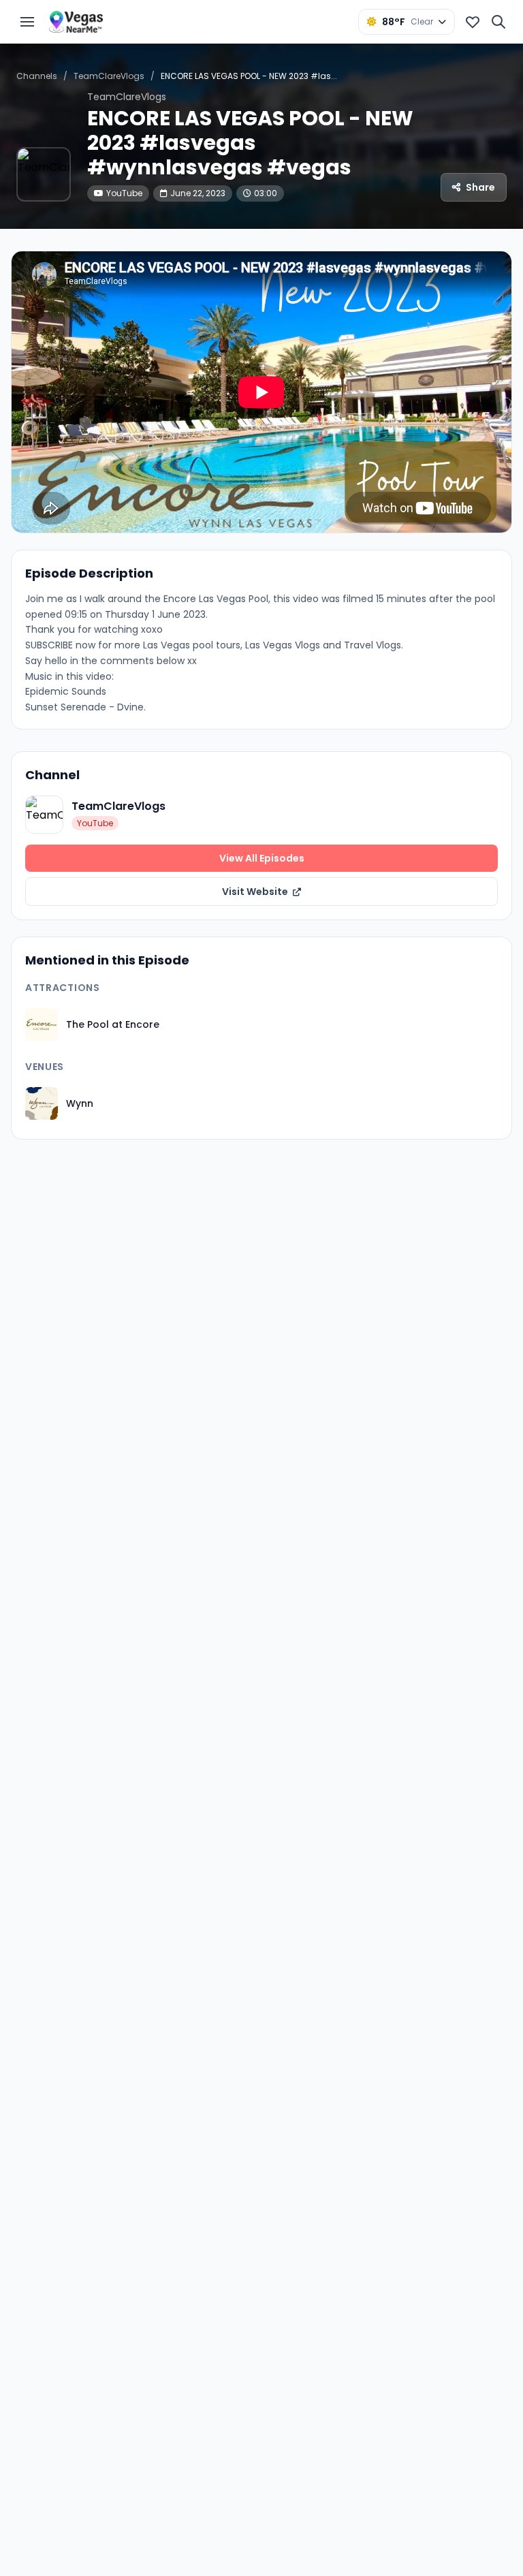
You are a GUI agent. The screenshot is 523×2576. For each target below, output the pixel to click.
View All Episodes (262, 858)
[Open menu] (27, 22)
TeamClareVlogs (109, 76)
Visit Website (256, 892)
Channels (37, 76)
